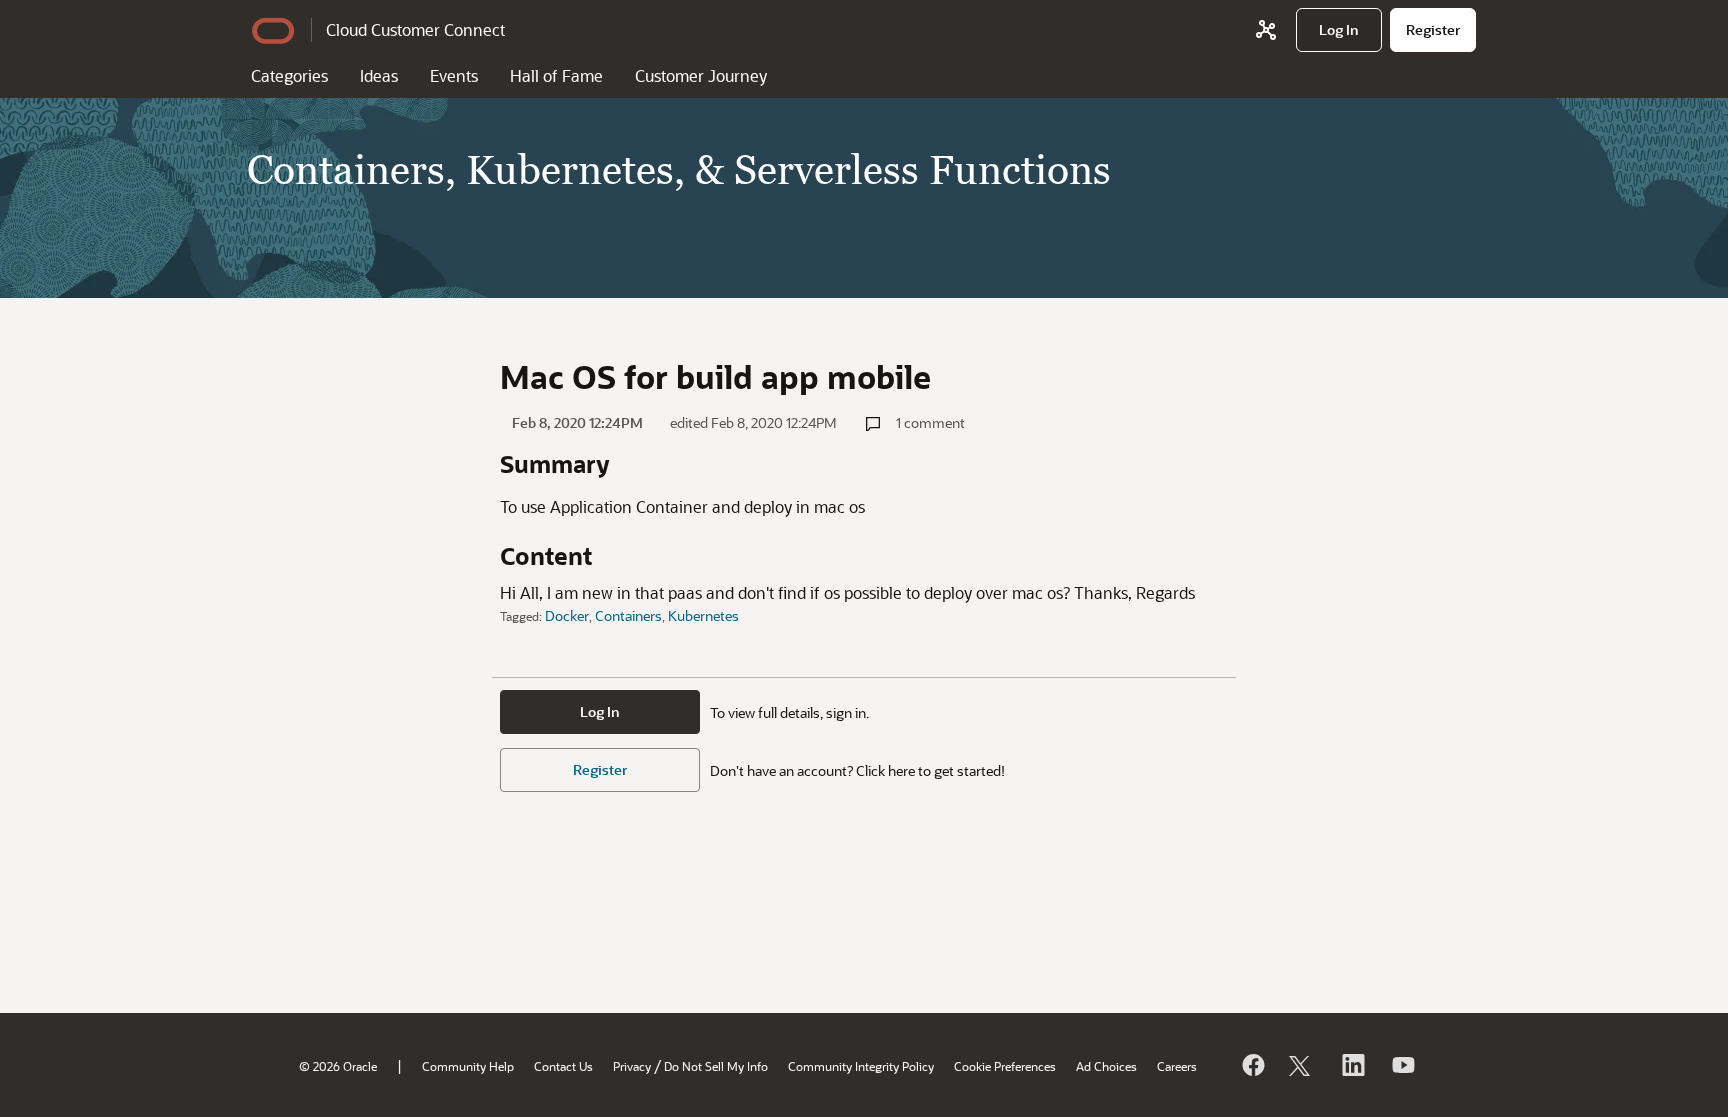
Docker (567, 615)
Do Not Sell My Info (716, 1066)
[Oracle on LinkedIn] (1352, 1065)
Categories (289, 75)
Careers (1177, 1066)
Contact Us (563, 1066)
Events (454, 75)
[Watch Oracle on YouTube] (1402, 1065)
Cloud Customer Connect (415, 29)
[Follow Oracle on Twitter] (1302, 1065)
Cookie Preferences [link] (1005, 1066)
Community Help (468, 1066)
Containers (628, 615)
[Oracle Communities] (1266, 30)
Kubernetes (703, 615)
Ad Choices (1106, 1066)
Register (600, 769)
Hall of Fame (556, 75)
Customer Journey (701, 75)
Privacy (632, 1066)
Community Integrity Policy (861, 1066)
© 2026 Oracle (338, 1066)
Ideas (379, 75)
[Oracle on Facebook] (1252, 1065)
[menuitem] (1339, 30)
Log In (600, 711)
